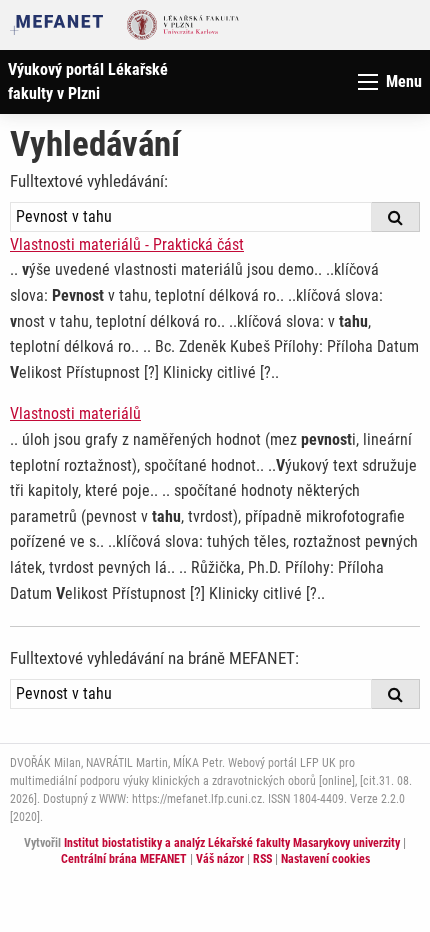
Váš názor (220, 859)
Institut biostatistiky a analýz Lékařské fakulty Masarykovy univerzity (232, 843)
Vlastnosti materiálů (75, 413)
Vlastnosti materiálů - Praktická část (127, 244)
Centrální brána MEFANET (124, 859)
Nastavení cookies (325, 859)
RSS (262, 859)
